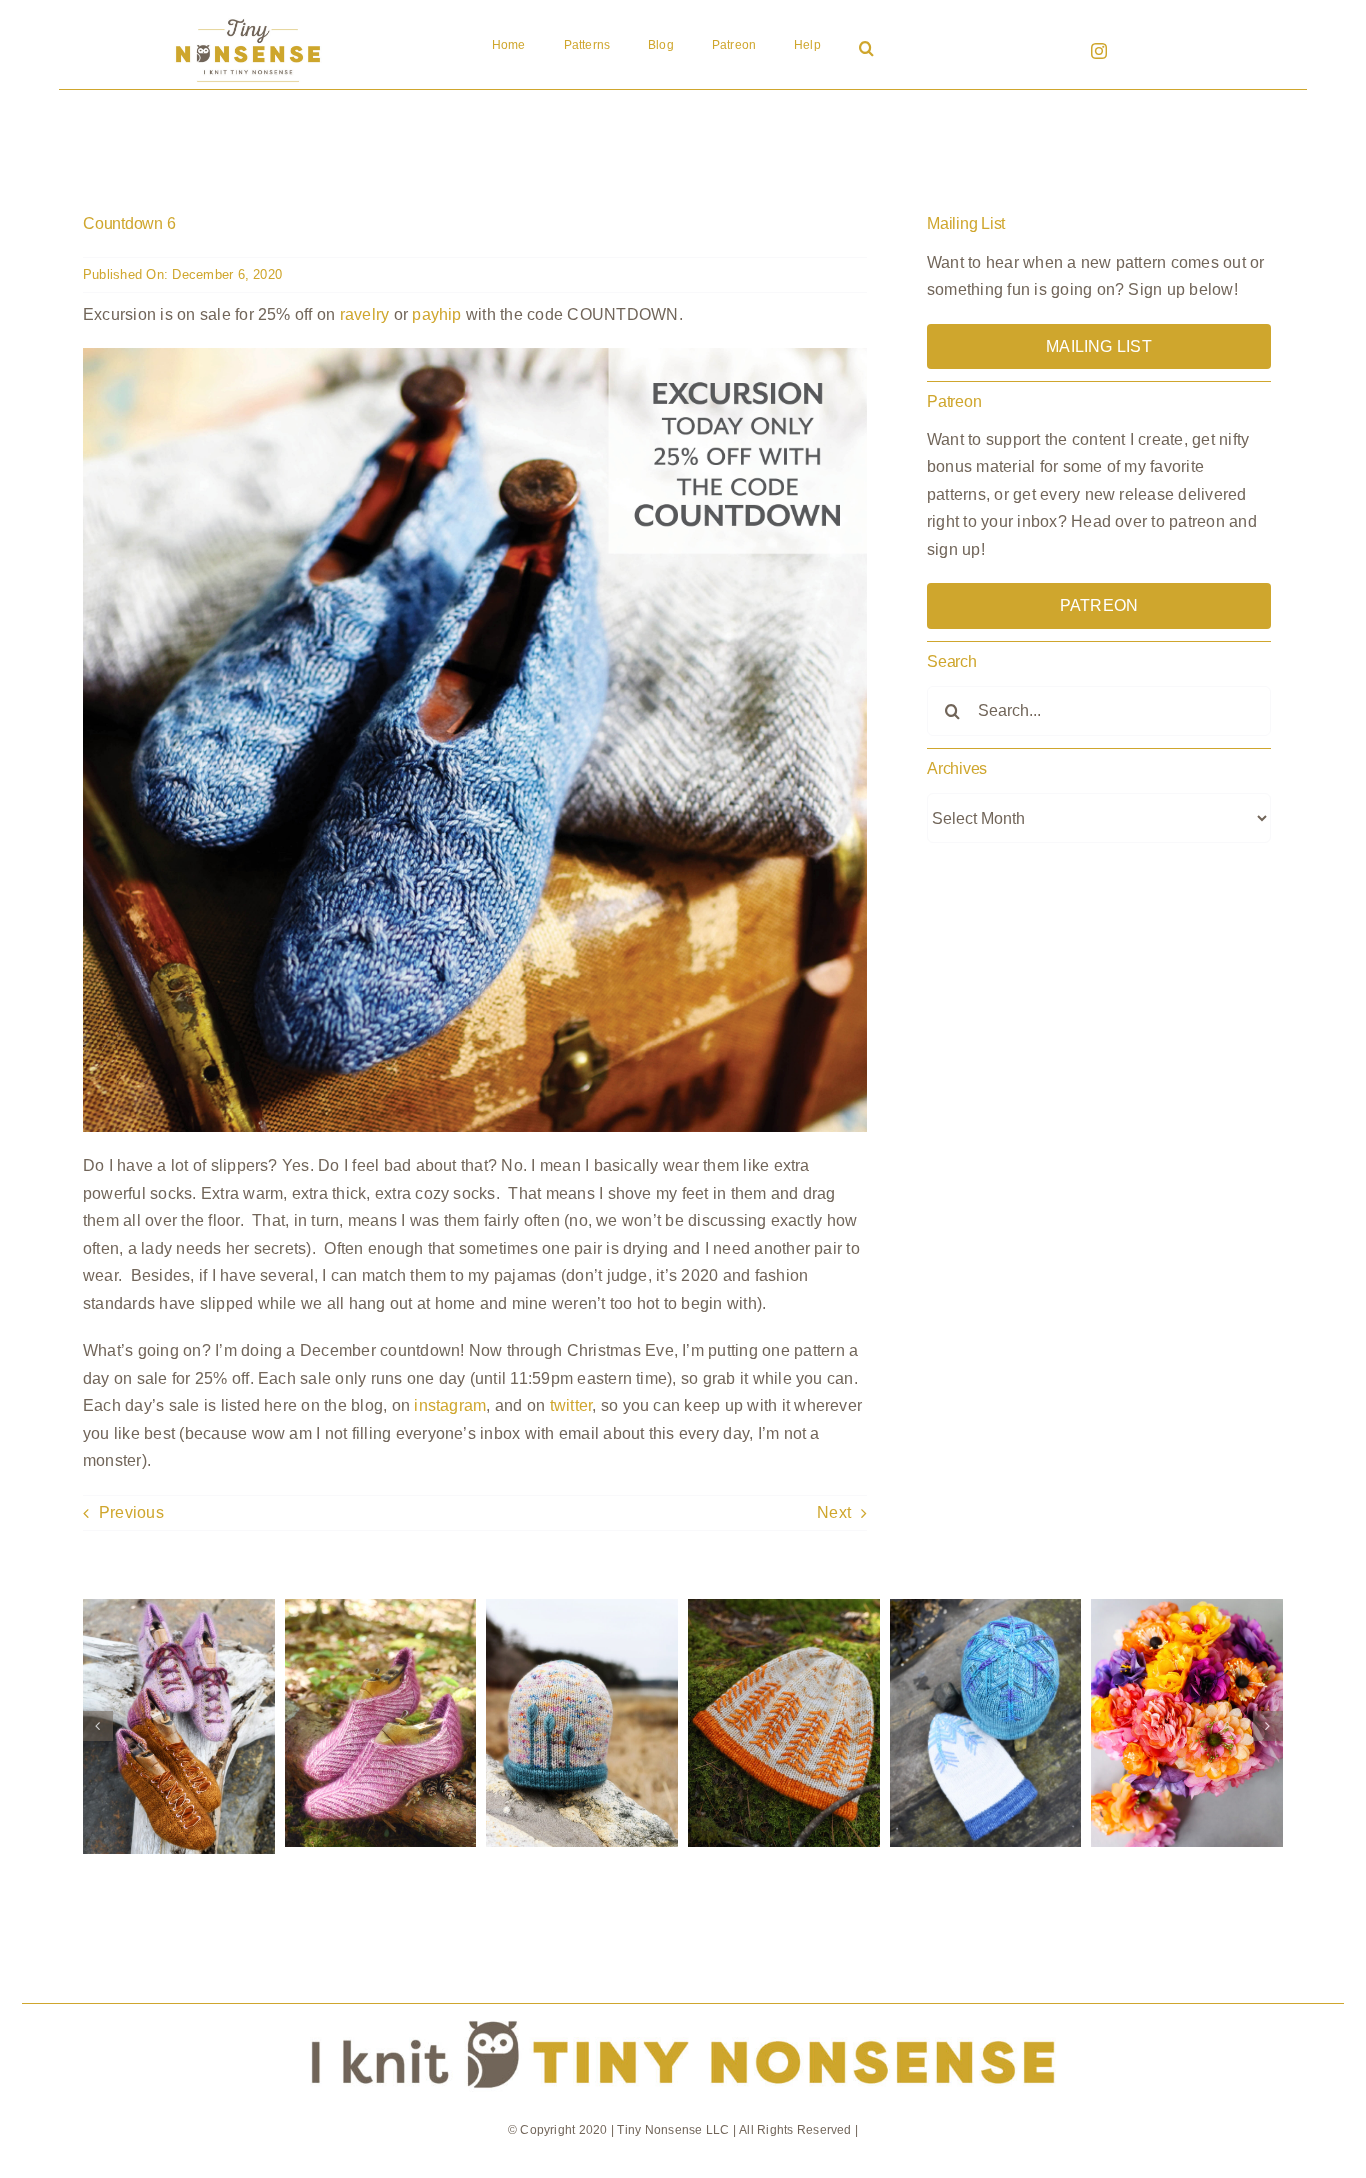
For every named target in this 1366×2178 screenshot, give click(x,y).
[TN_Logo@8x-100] (248, 19)
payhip (436, 314)
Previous (131, 1512)
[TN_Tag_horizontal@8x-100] (683, 2011)
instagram (450, 1405)
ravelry (365, 314)
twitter (571, 1405)
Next (834, 1512)
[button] (866, 50)
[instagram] (1099, 51)
